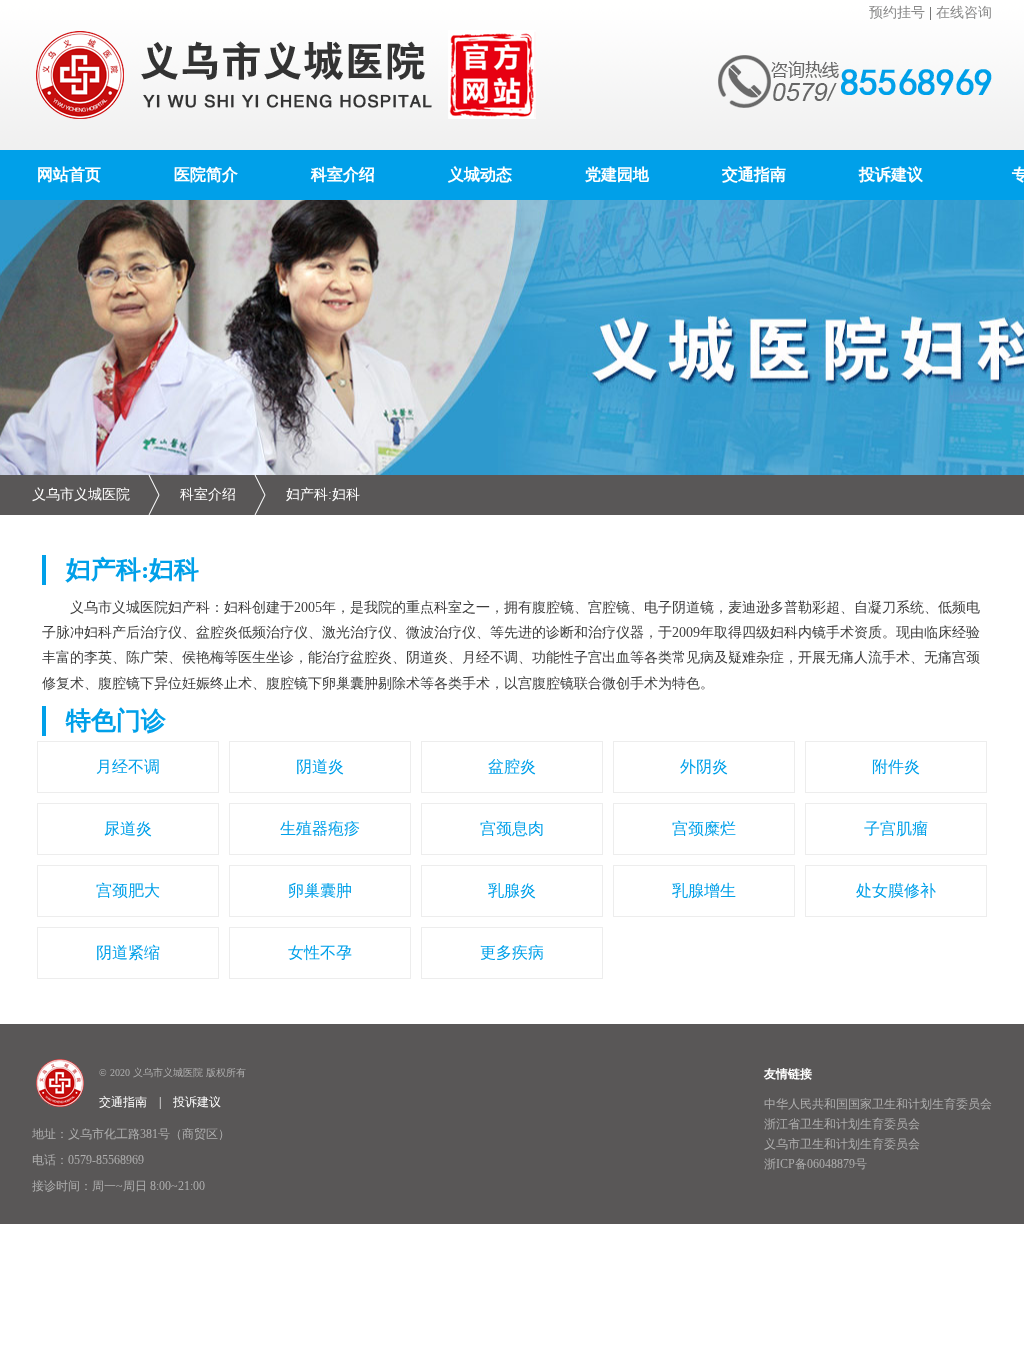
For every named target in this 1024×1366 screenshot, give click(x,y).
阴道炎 (320, 766)
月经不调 (128, 766)
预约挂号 (897, 12)
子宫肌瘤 (896, 828)
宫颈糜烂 (704, 828)
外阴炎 (704, 766)
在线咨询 (964, 12)
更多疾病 (512, 952)
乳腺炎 (512, 890)
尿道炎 (128, 828)
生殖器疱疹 (320, 828)
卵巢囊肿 (320, 890)
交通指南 (754, 174)
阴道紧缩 (128, 952)
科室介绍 (343, 174)
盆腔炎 (512, 766)
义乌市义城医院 (81, 494)
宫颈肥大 (128, 890)
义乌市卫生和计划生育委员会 (842, 1144)
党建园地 (617, 174)
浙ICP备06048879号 (815, 1164)
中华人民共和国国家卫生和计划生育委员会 (878, 1104)
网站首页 (69, 174)
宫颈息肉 (512, 828)
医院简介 (206, 174)
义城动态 (480, 174)
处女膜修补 (896, 890)
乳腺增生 (704, 890)
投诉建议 (891, 174)
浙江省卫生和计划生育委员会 (842, 1124)
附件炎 (896, 766)
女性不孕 (320, 952)
